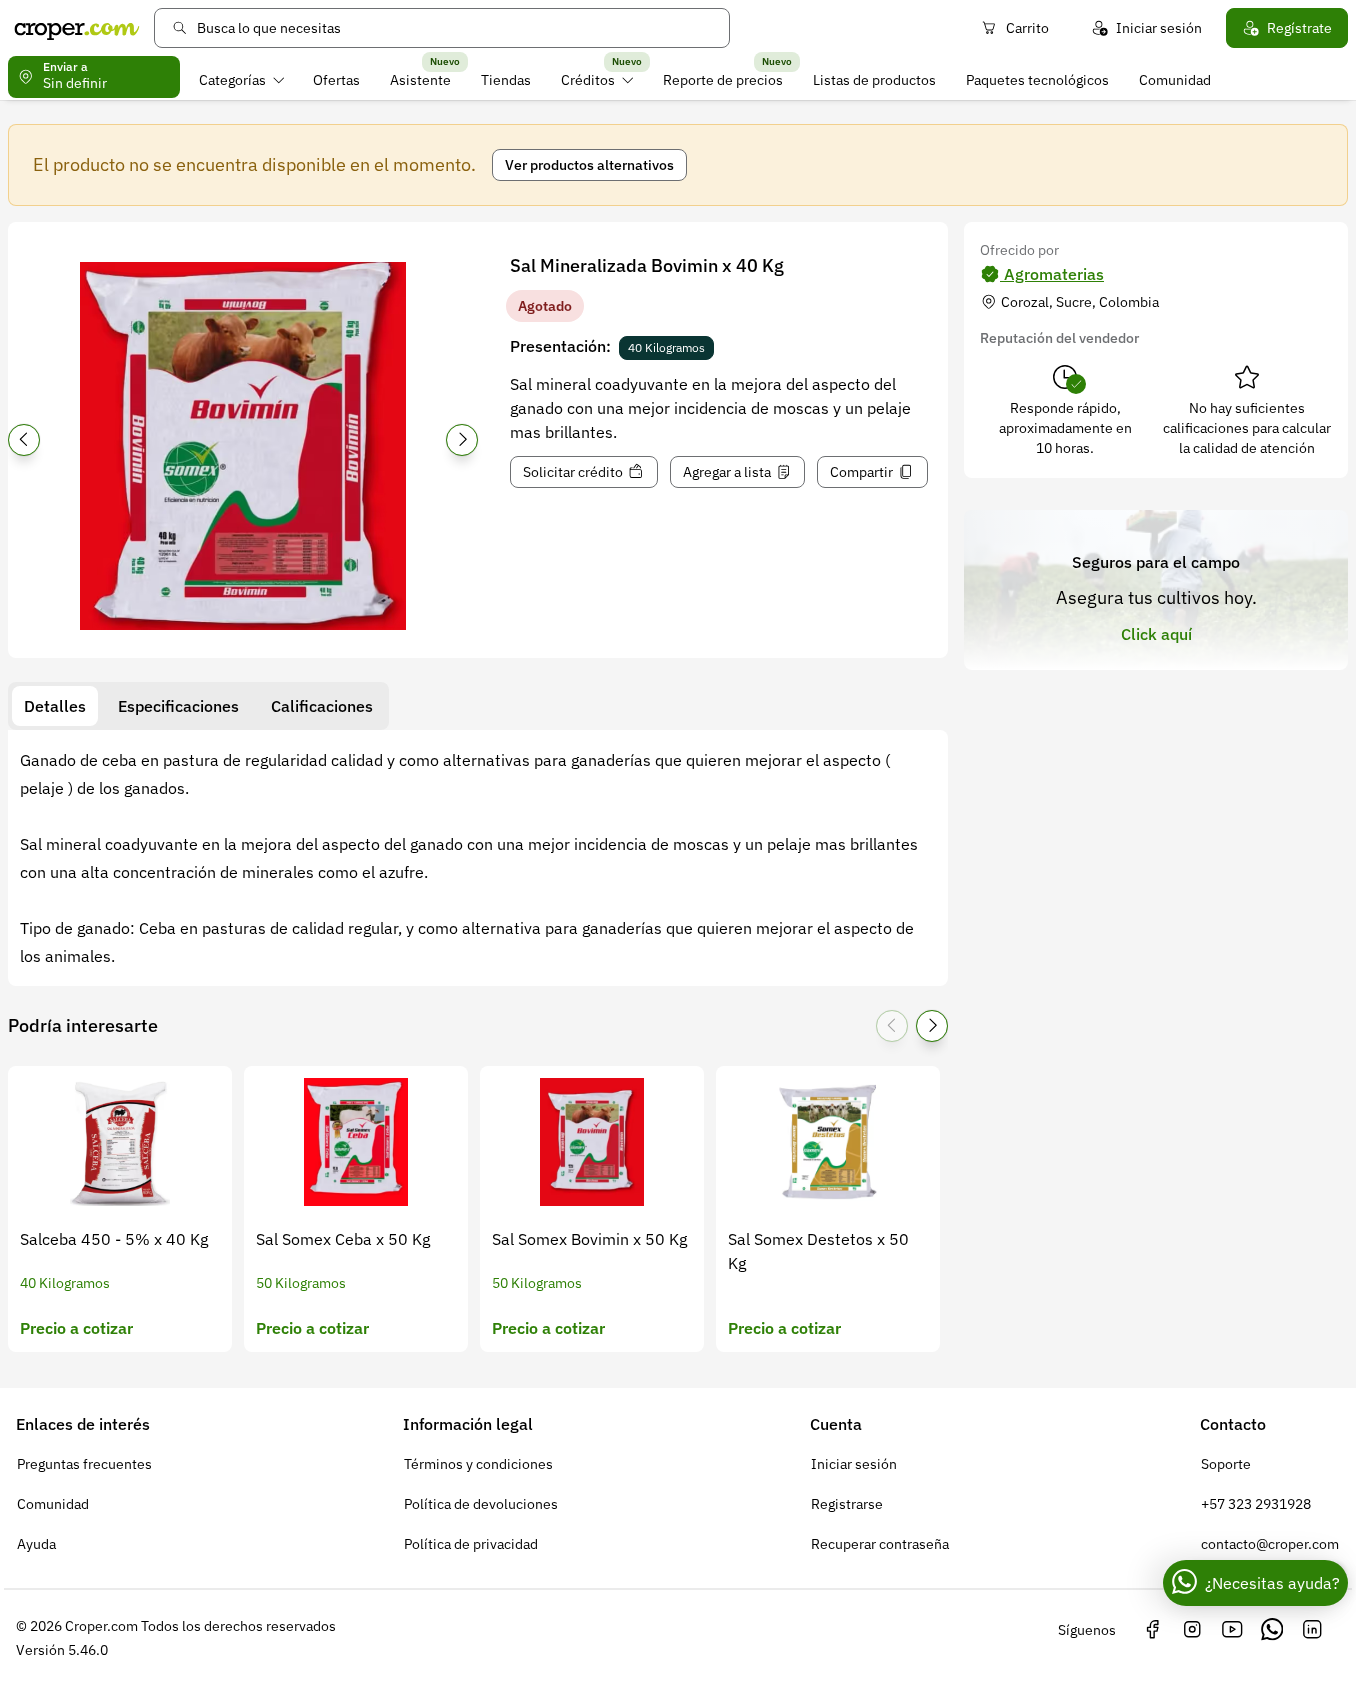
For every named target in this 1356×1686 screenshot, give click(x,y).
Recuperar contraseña (880, 1544)
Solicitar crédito (573, 472)
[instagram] (1192, 1630)
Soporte (1226, 1464)
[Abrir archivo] (243, 446)
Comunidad (1175, 80)
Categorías (232, 80)
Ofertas (336, 80)
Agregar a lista (727, 472)
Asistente (420, 80)
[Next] (462, 440)
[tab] (55, 706)
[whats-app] (1272, 1630)
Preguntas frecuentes (84, 1464)
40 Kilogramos (666, 347)
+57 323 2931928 (1256, 1504)
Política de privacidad (471, 1544)
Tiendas (506, 80)
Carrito (1027, 28)
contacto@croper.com (1270, 1544)
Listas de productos (874, 80)
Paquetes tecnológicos (1037, 80)
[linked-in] (1312, 1630)
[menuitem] (241, 80)
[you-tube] (1232, 1630)
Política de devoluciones (481, 1504)
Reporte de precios (723, 80)
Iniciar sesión (1159, 28)
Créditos (588, 80)
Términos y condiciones (478, 1464)
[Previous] (24, 440)
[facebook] (1152, 1630)
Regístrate (1299, 28)
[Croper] (77, 28)
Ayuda (36, 1544)
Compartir (861, 472)
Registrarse (847, 1504)
